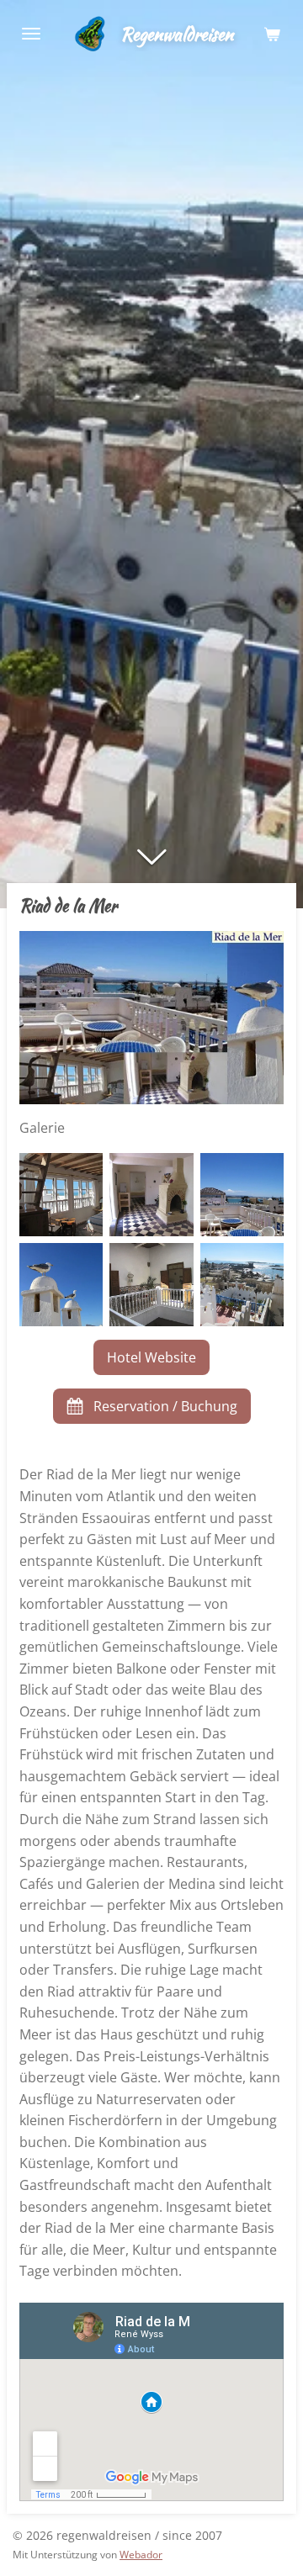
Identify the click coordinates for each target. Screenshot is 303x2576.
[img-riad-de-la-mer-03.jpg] (151, 1195)
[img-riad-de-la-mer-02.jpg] (61, 1195)
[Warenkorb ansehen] (272, 34)
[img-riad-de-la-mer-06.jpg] (242, 1285)
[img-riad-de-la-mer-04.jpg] (61, 1285)
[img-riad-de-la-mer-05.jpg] (151, 1285)
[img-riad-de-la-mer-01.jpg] (242, 1195)
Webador (141, 2555)
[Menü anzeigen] (31, 34)
